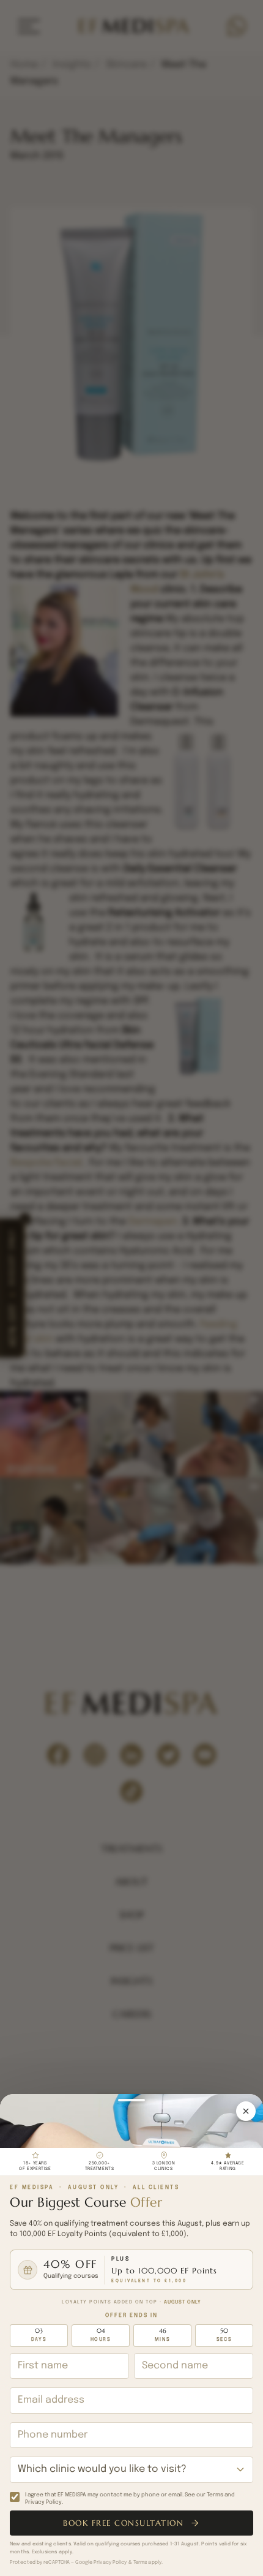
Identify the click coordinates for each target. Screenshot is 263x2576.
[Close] (246, 2111)
